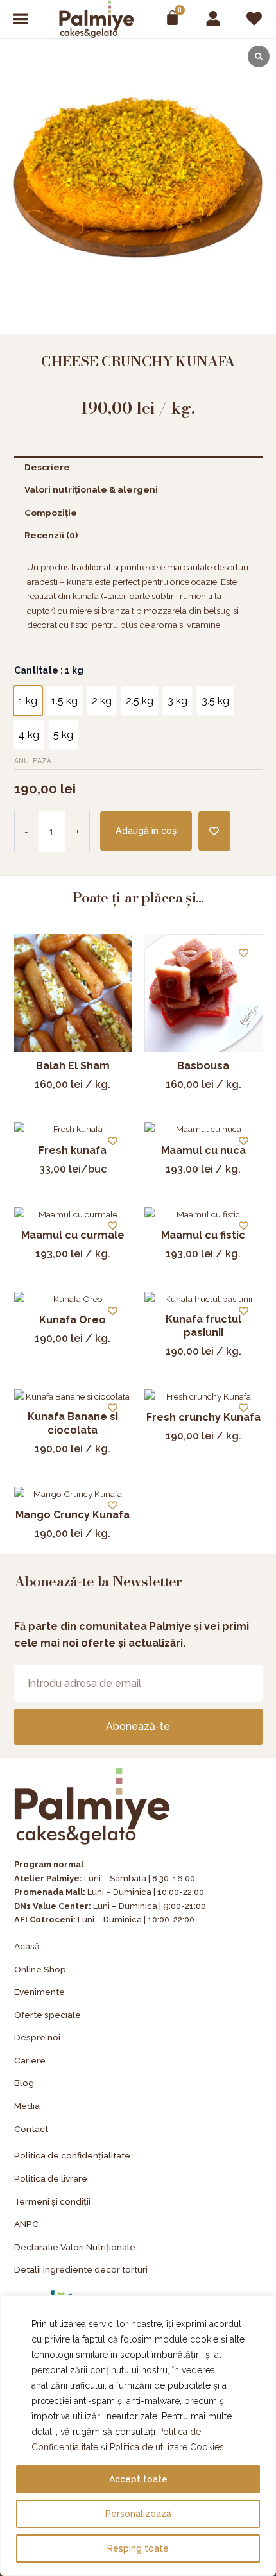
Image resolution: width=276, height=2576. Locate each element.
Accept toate (138, 2479)
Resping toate (138, 2548)
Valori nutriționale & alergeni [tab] (91, 489)
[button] (21, 19)
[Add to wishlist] (214, 831)
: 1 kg (71, 670)
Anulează (33, 761)
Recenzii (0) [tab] (51, 535)
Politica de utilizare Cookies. (168, 2447)
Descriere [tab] (47, 467)
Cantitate (49, 670)
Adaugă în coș (146, 830)
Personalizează (138, 2514)
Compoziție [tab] (51, 513)
